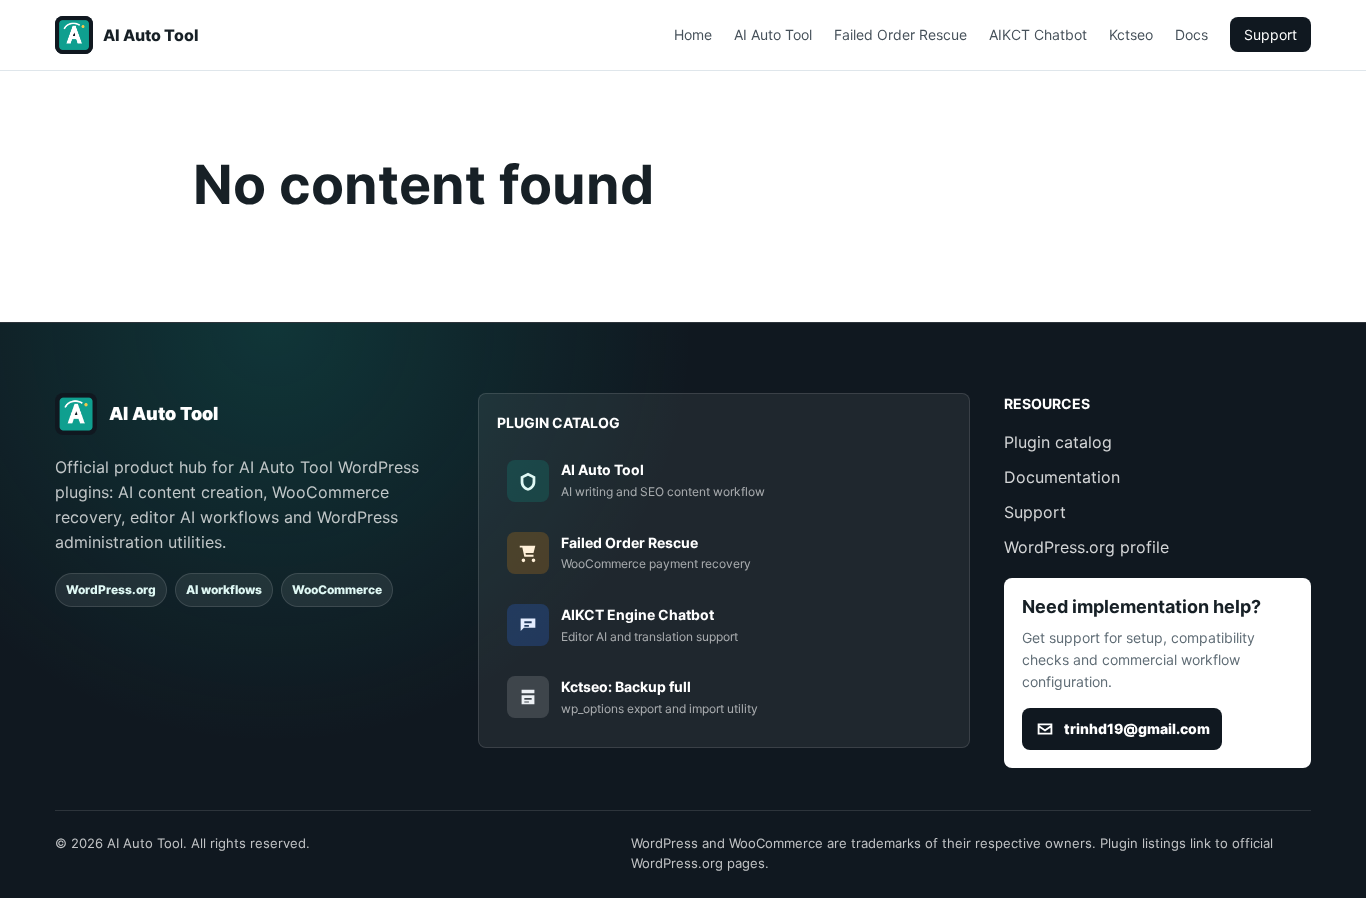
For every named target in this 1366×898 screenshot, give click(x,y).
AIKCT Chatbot (1038, 34)
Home (693, 34)
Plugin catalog (1058, 442)
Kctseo (1131, 34)
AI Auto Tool (773, 34)
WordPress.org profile (1086, 547)
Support (1270, 34)
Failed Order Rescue (900, 34)
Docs (1191, 34)
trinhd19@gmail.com (1137, 728)
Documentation (1062, 477)
